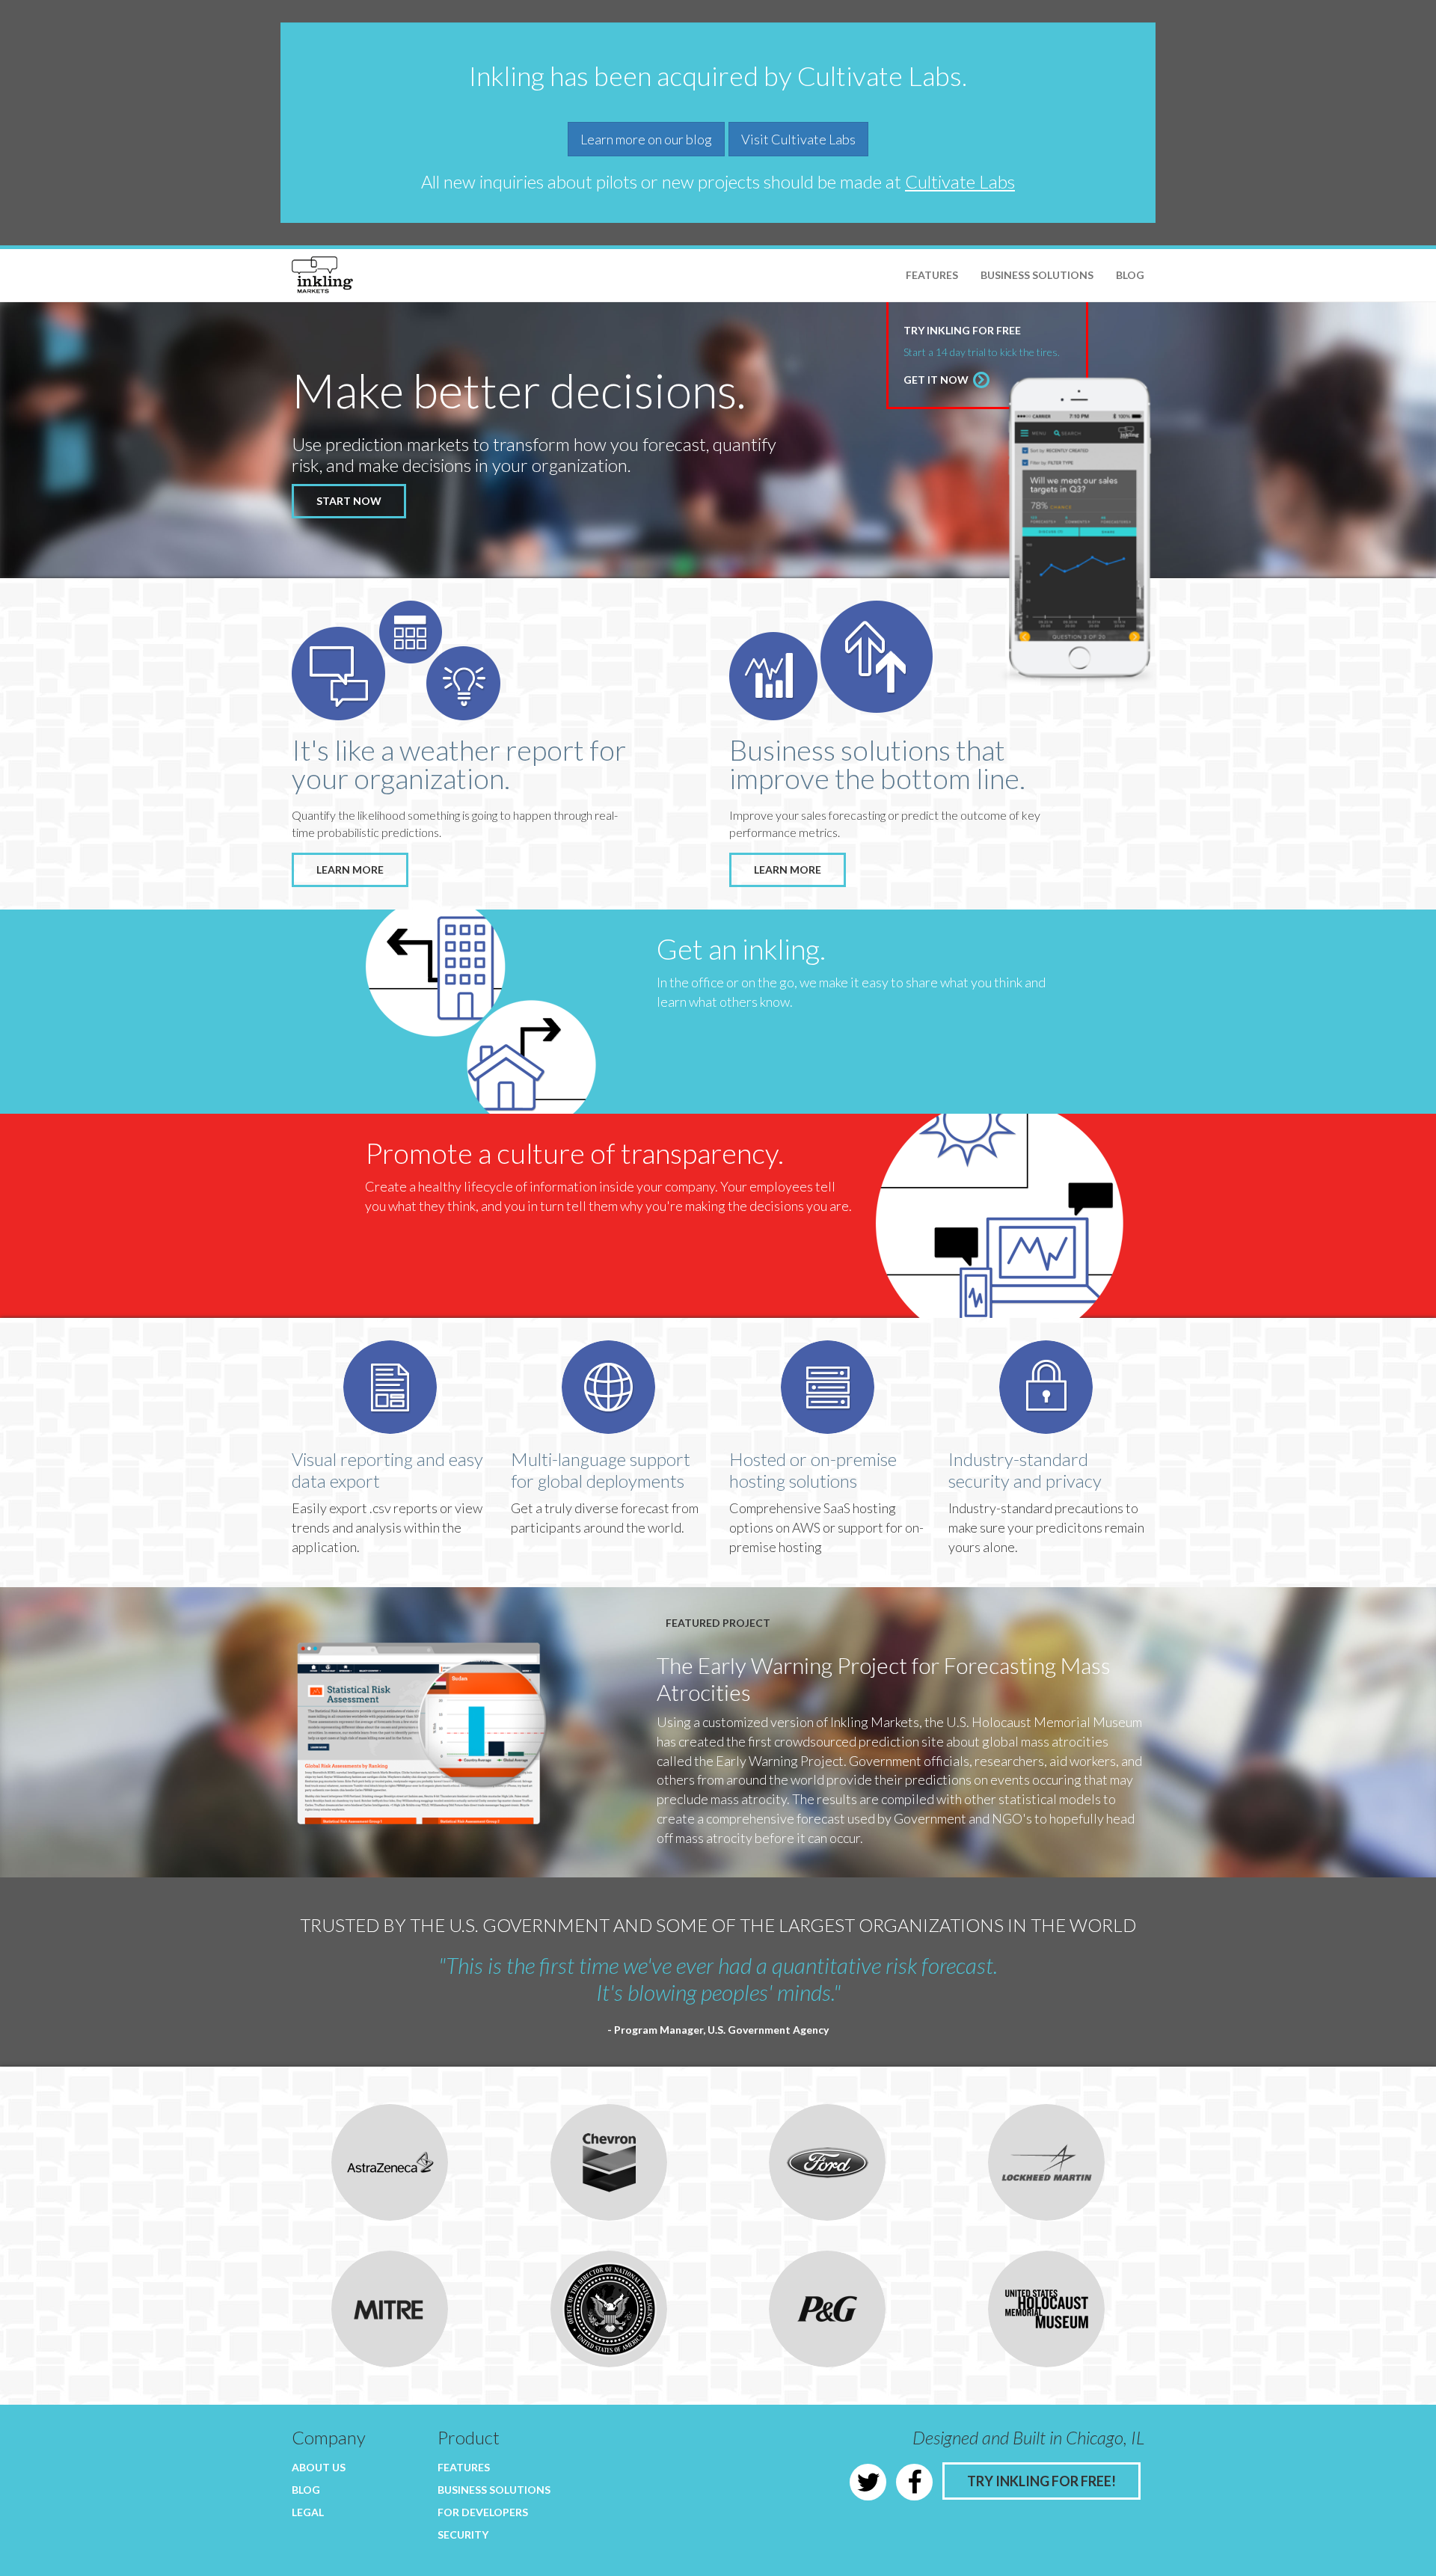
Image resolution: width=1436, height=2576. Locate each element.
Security (463, 2534)
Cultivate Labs (960, 181)
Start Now (349, 501)
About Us (319, 2467)
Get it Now (937, 380)
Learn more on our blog (646, 139)
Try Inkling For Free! (1041, 2481)
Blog (1130, 275)
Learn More (350, 870)
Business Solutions (1037, 275)
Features (932, 275)
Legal (308, 2512)
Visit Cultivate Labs (798, 139)
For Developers (483, 2512)
